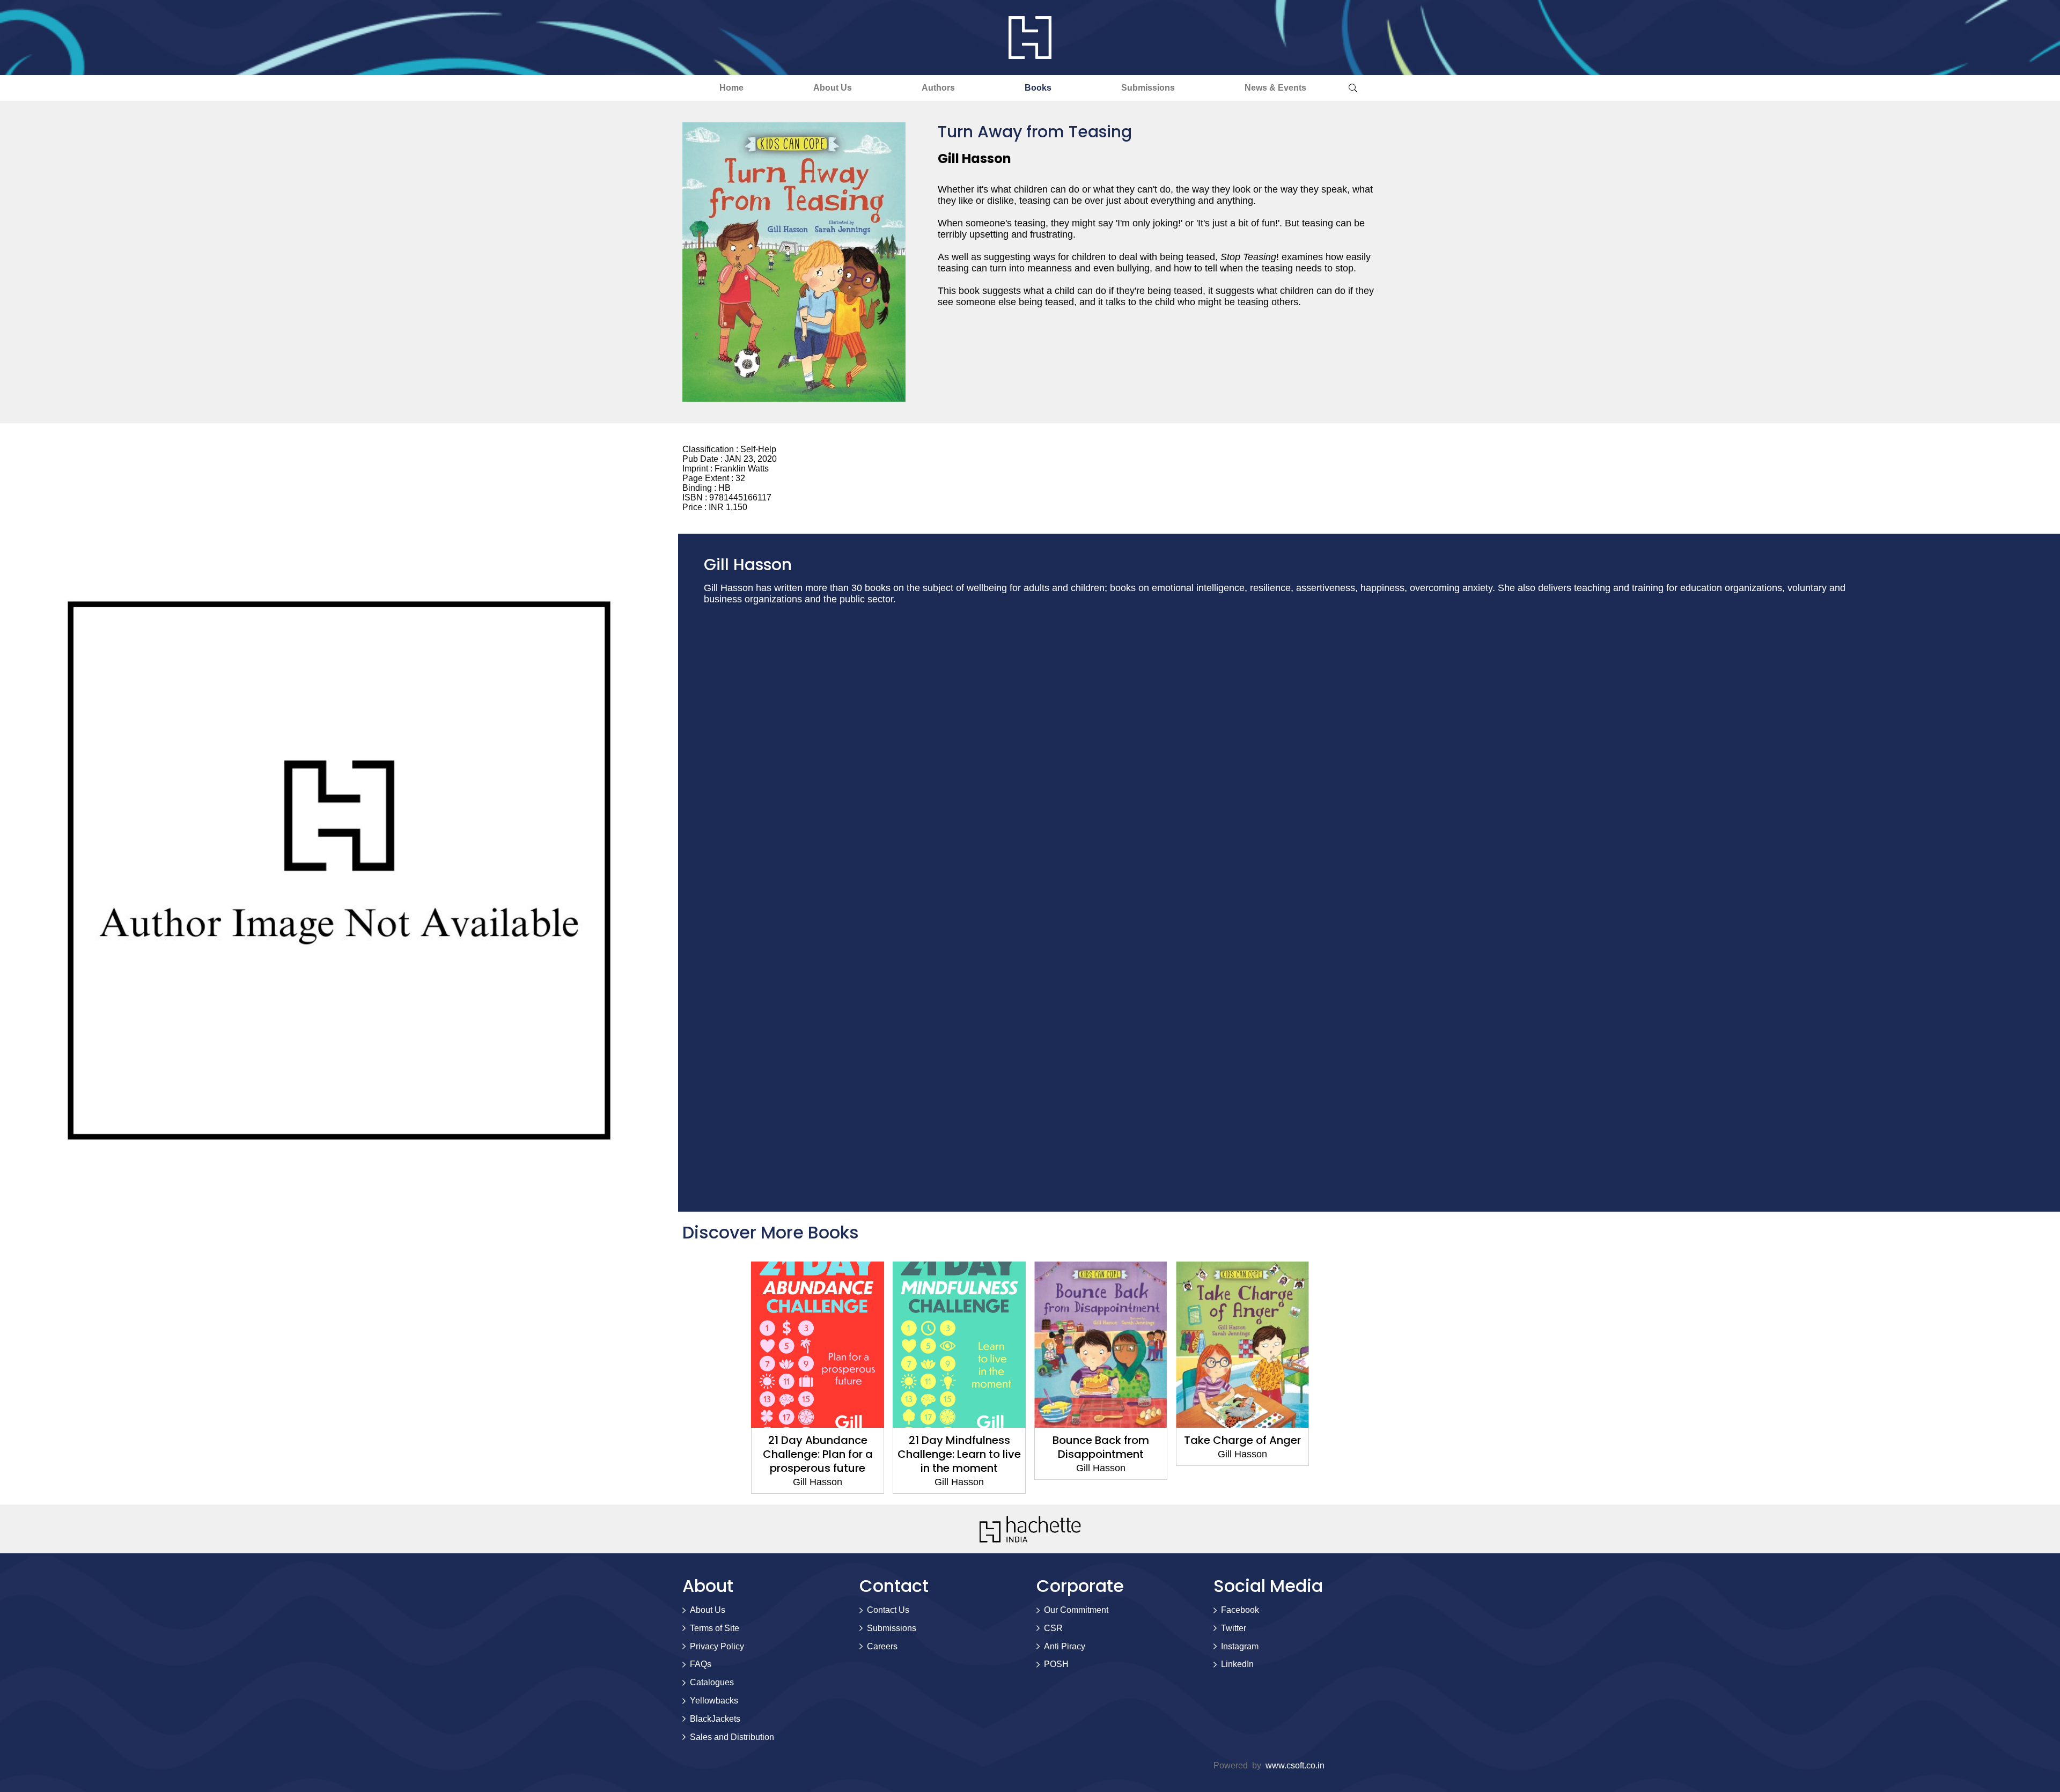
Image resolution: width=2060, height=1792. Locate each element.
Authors (938, 88)
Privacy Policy (717, 1646)
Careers (882, 1646)
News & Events (1275, 88)
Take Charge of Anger (1242, 1440)
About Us (833, 88)
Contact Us (888, 1610)
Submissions (1148, 88)
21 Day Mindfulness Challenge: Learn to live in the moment (959, 1454)
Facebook (1240, 1610)
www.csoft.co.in (1295, 1765)
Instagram (1240, 1646)
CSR (1053, 1628)
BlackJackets (715, 1719)
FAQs (701, 1664)
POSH (1056, 1664)
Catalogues (712, 1682)
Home (731, 88)
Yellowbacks (714, 1701)
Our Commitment (1076, 1610)
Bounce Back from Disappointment (1101, 1447)
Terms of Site (715, 1628)
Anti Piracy (1065, 1646)
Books (1038, 88)
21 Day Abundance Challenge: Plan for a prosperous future (818, 1454)
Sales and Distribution (732, 1737)
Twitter (1234, 1628)
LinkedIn (1237, 1664)
